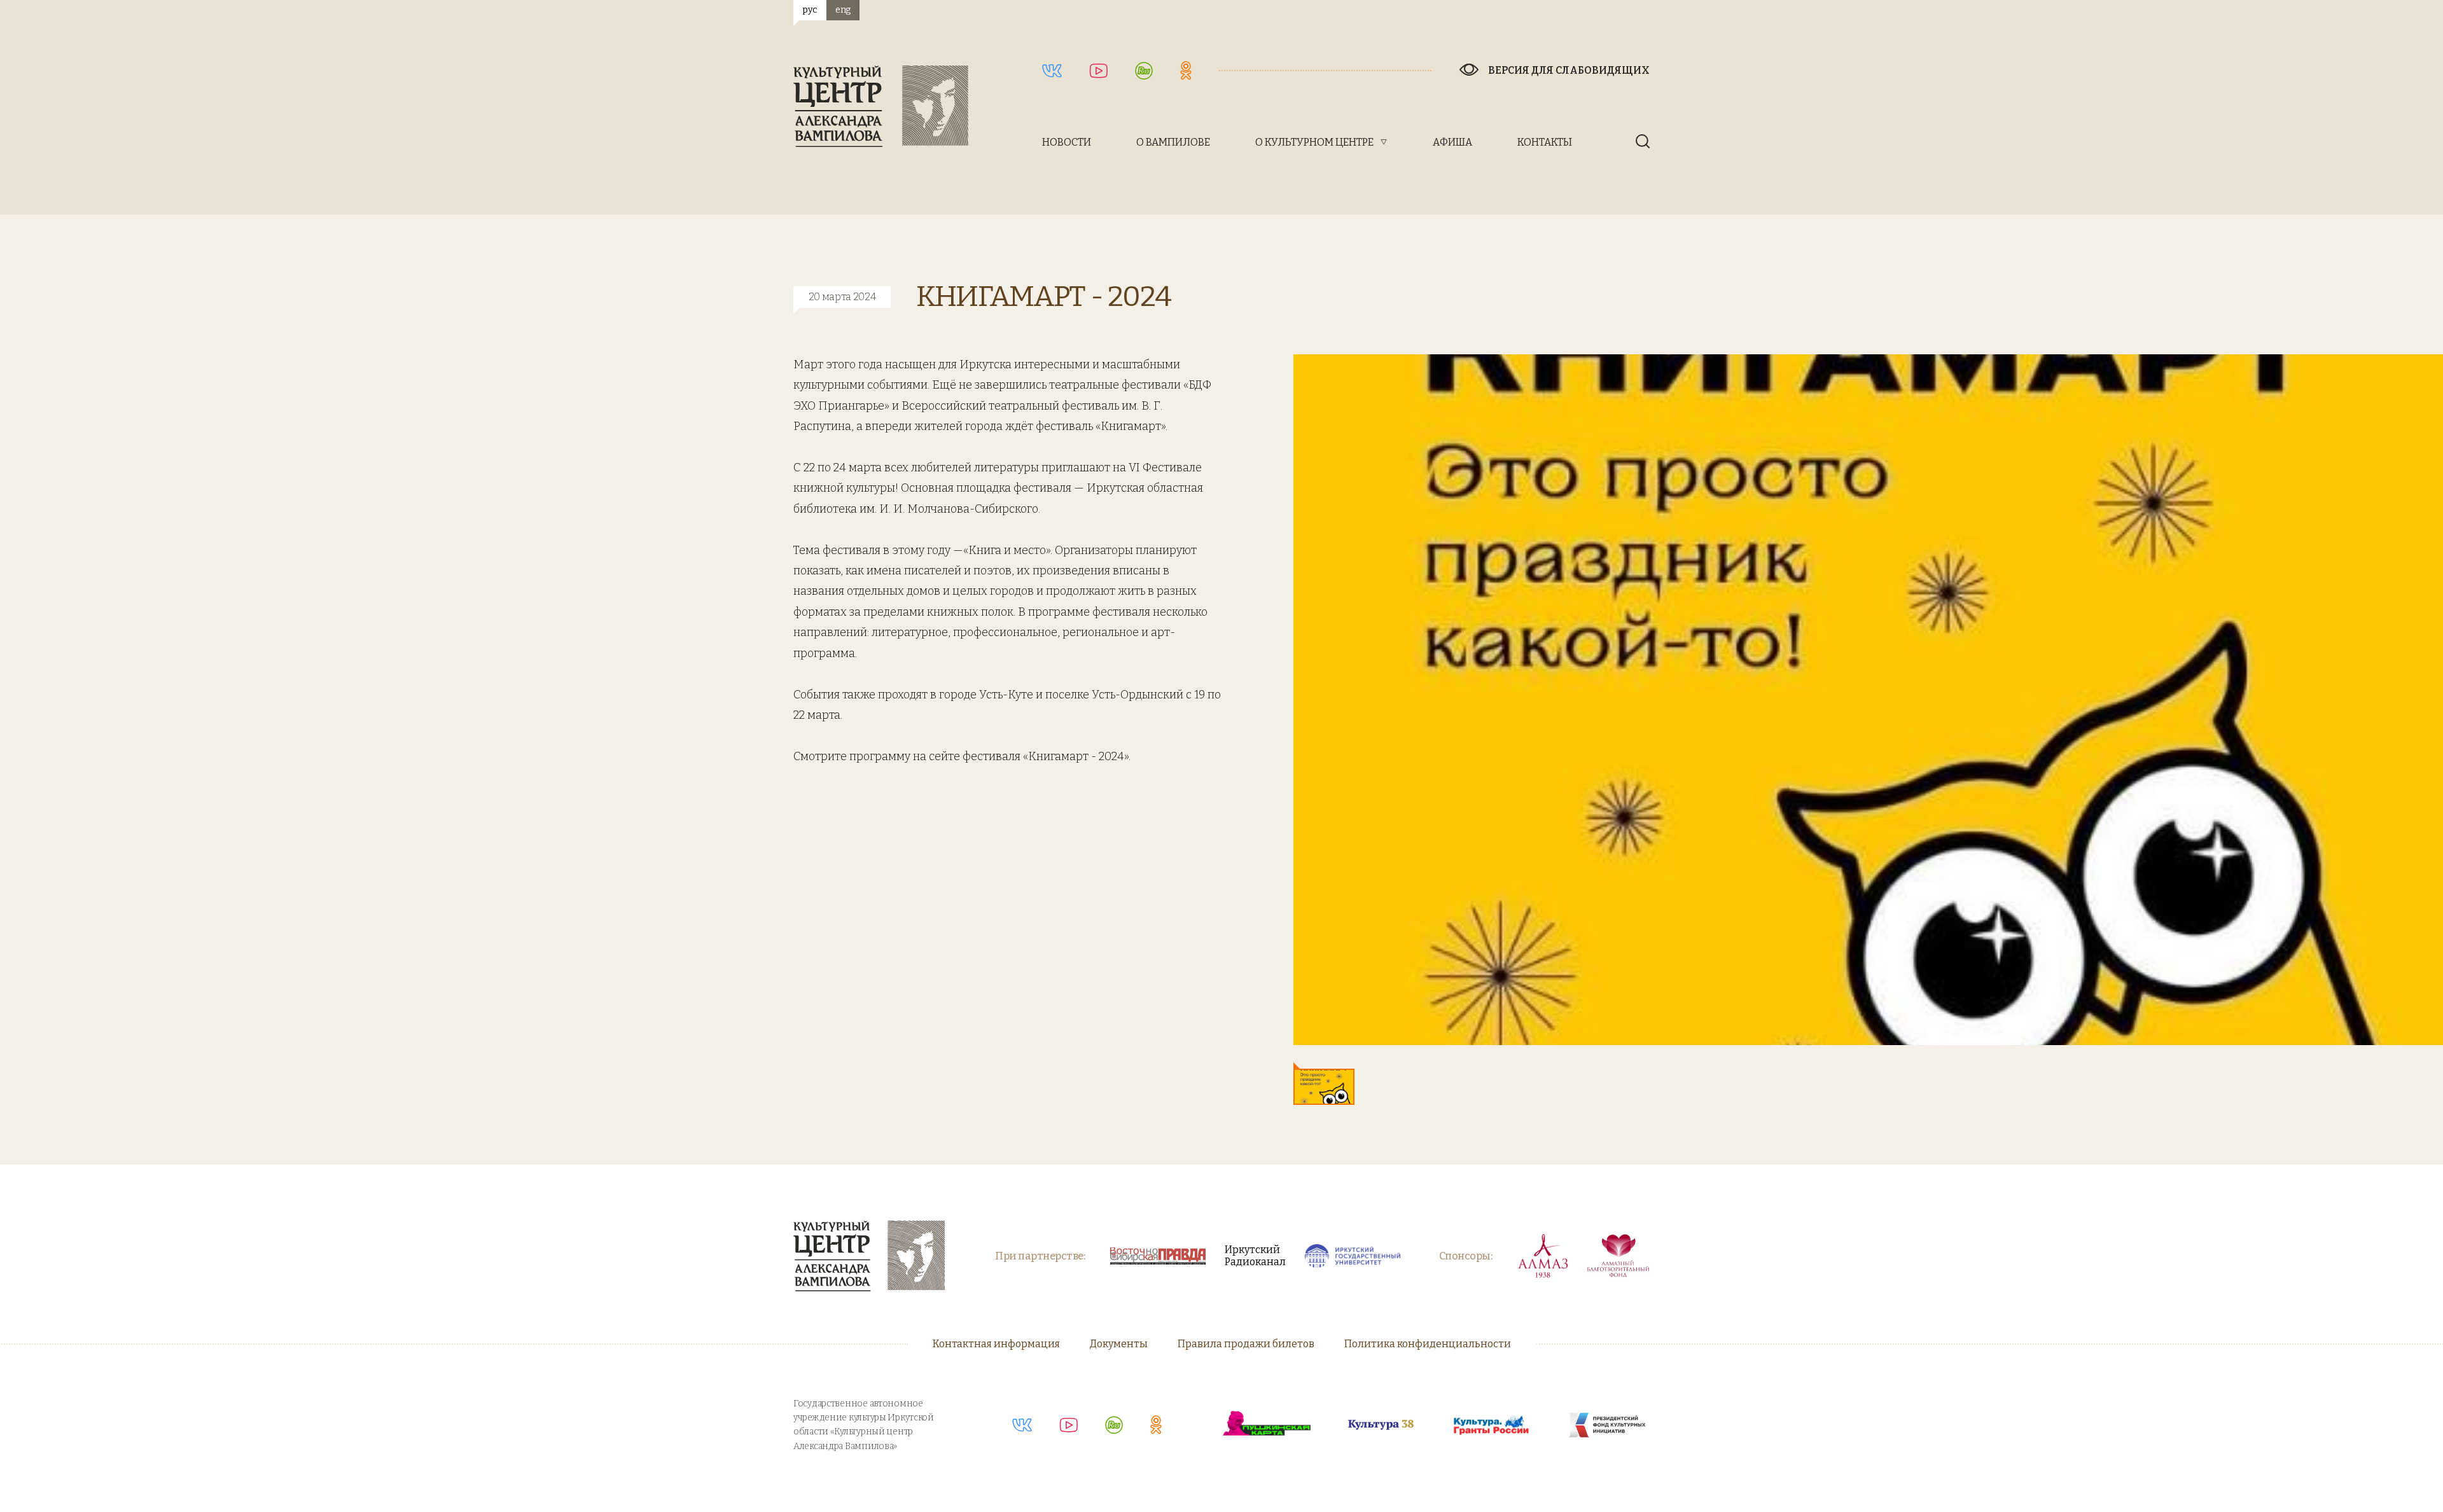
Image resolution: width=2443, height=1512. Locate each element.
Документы (1119, 1344)
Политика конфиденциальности (1428, 1344)
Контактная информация (996, 1344)
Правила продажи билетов (1246, 1344)
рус (810, 10)
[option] (1868, 700)
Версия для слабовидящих (1569, 70)
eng (843, 10)
